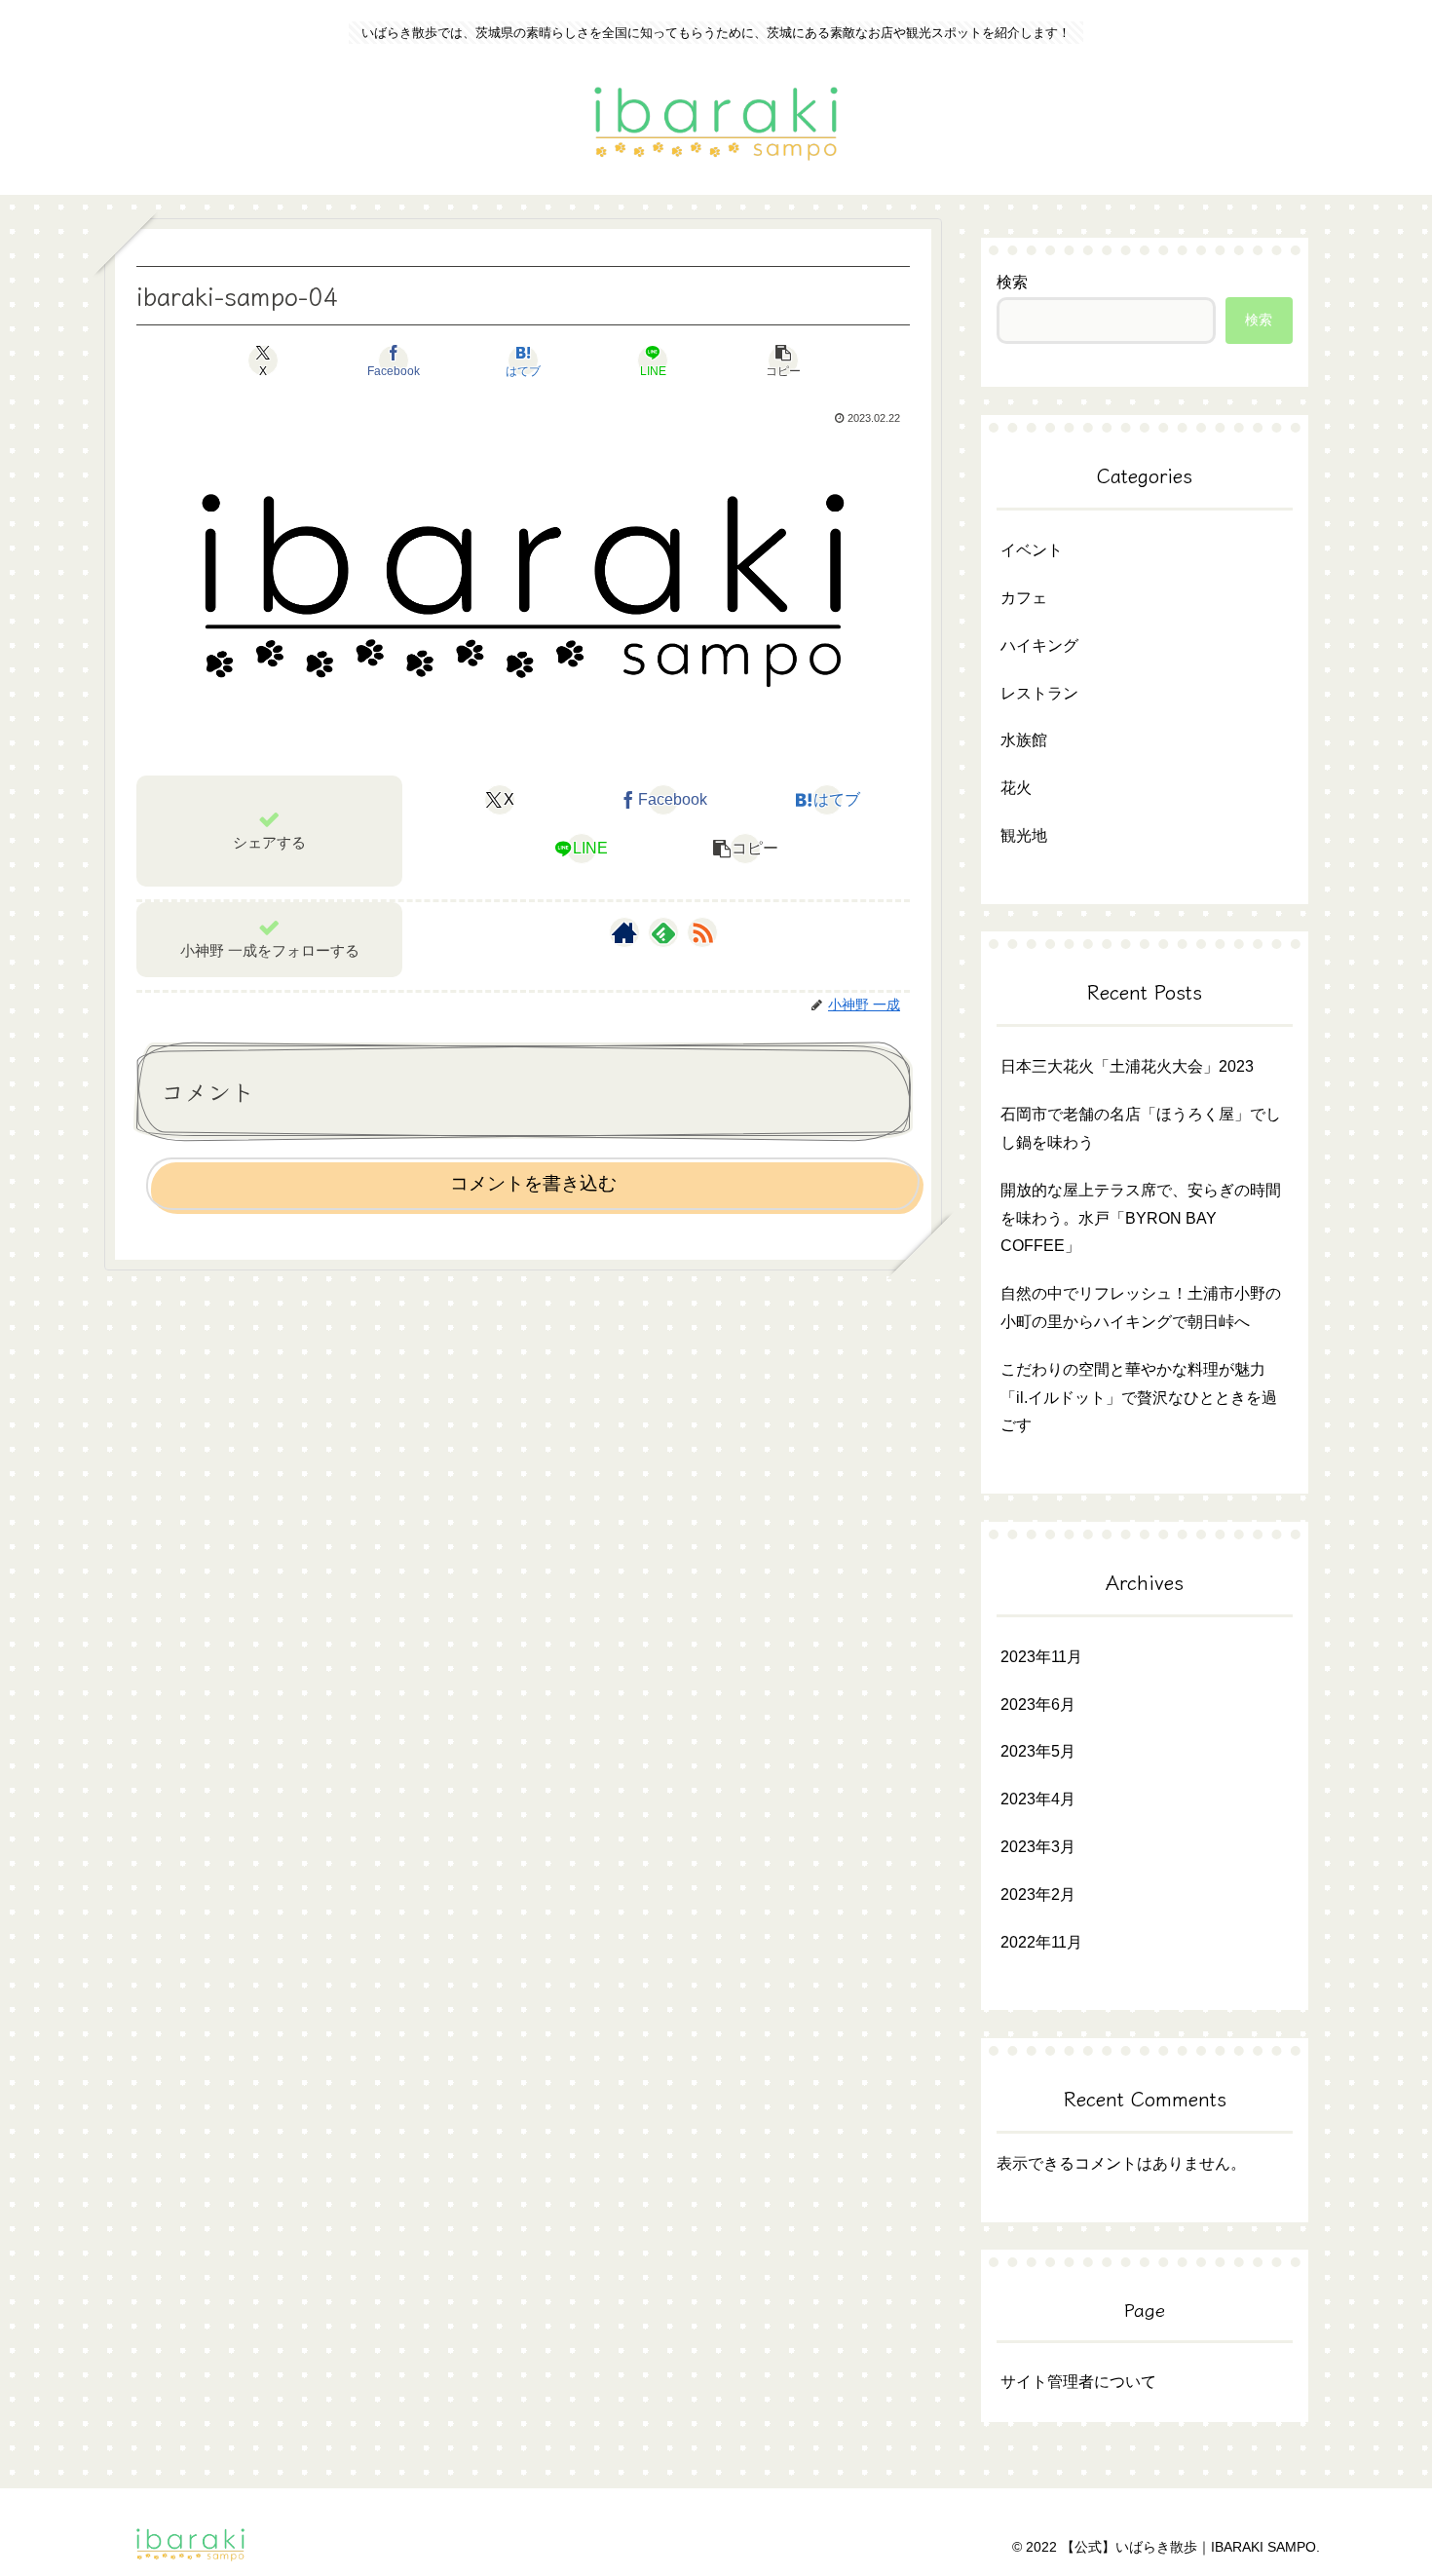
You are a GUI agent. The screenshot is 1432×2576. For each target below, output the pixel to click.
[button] (783, 360)
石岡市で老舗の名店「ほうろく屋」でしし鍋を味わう (1141, 1128)
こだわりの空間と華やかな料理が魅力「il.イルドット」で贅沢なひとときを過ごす (1139, 1398)
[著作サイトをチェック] (624, 932)
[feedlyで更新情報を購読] (663, 932)
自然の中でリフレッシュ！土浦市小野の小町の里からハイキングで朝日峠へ (1141, 1307)
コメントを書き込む (533, 1183)
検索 (1012, 282)
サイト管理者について (1078, 2382)
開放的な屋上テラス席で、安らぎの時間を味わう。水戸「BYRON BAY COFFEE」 (1141, 1218)
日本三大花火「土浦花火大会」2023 (1127, 1066)
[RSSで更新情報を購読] (702, 932)
